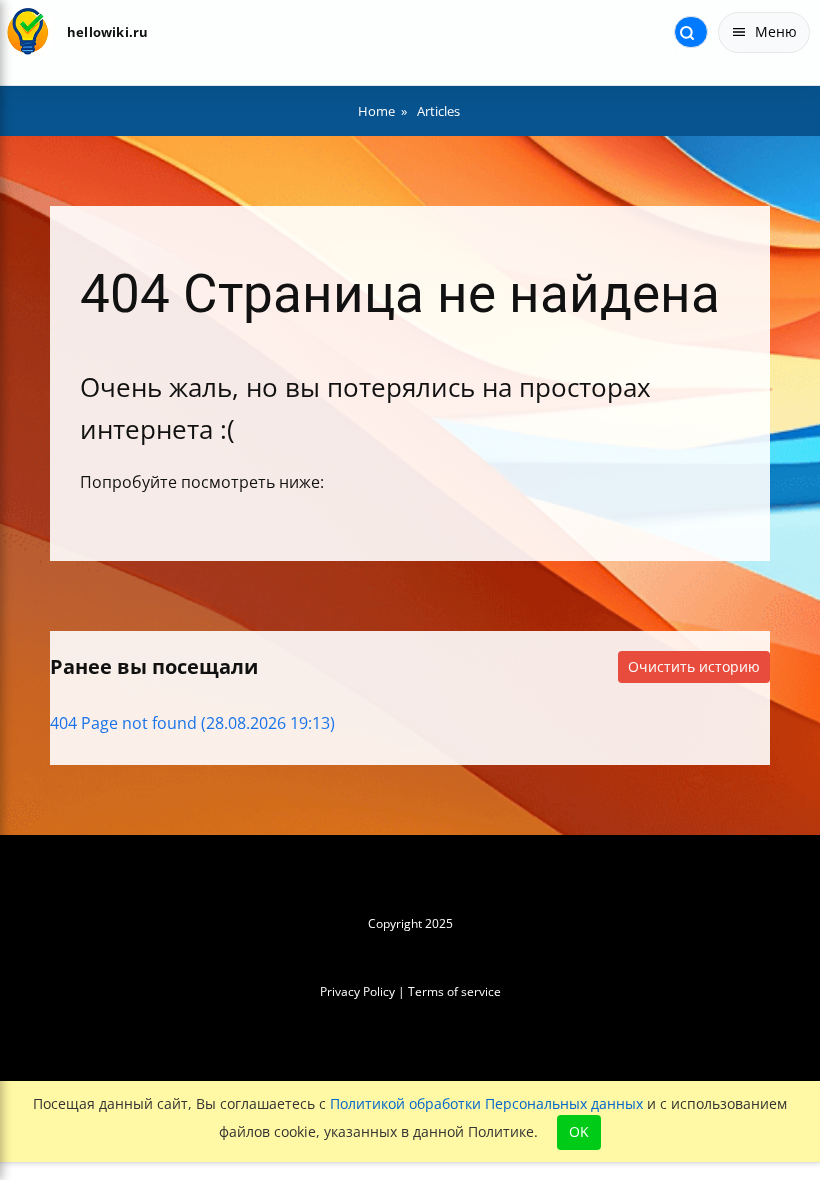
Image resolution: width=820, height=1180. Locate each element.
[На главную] (27, 32)
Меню (776, 31)
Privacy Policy (357, 991)
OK (579, 1131)
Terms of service (454, 991)
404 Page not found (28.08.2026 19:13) (192, 723)
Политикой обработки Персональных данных (486, 1103)
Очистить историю (694, 666)
